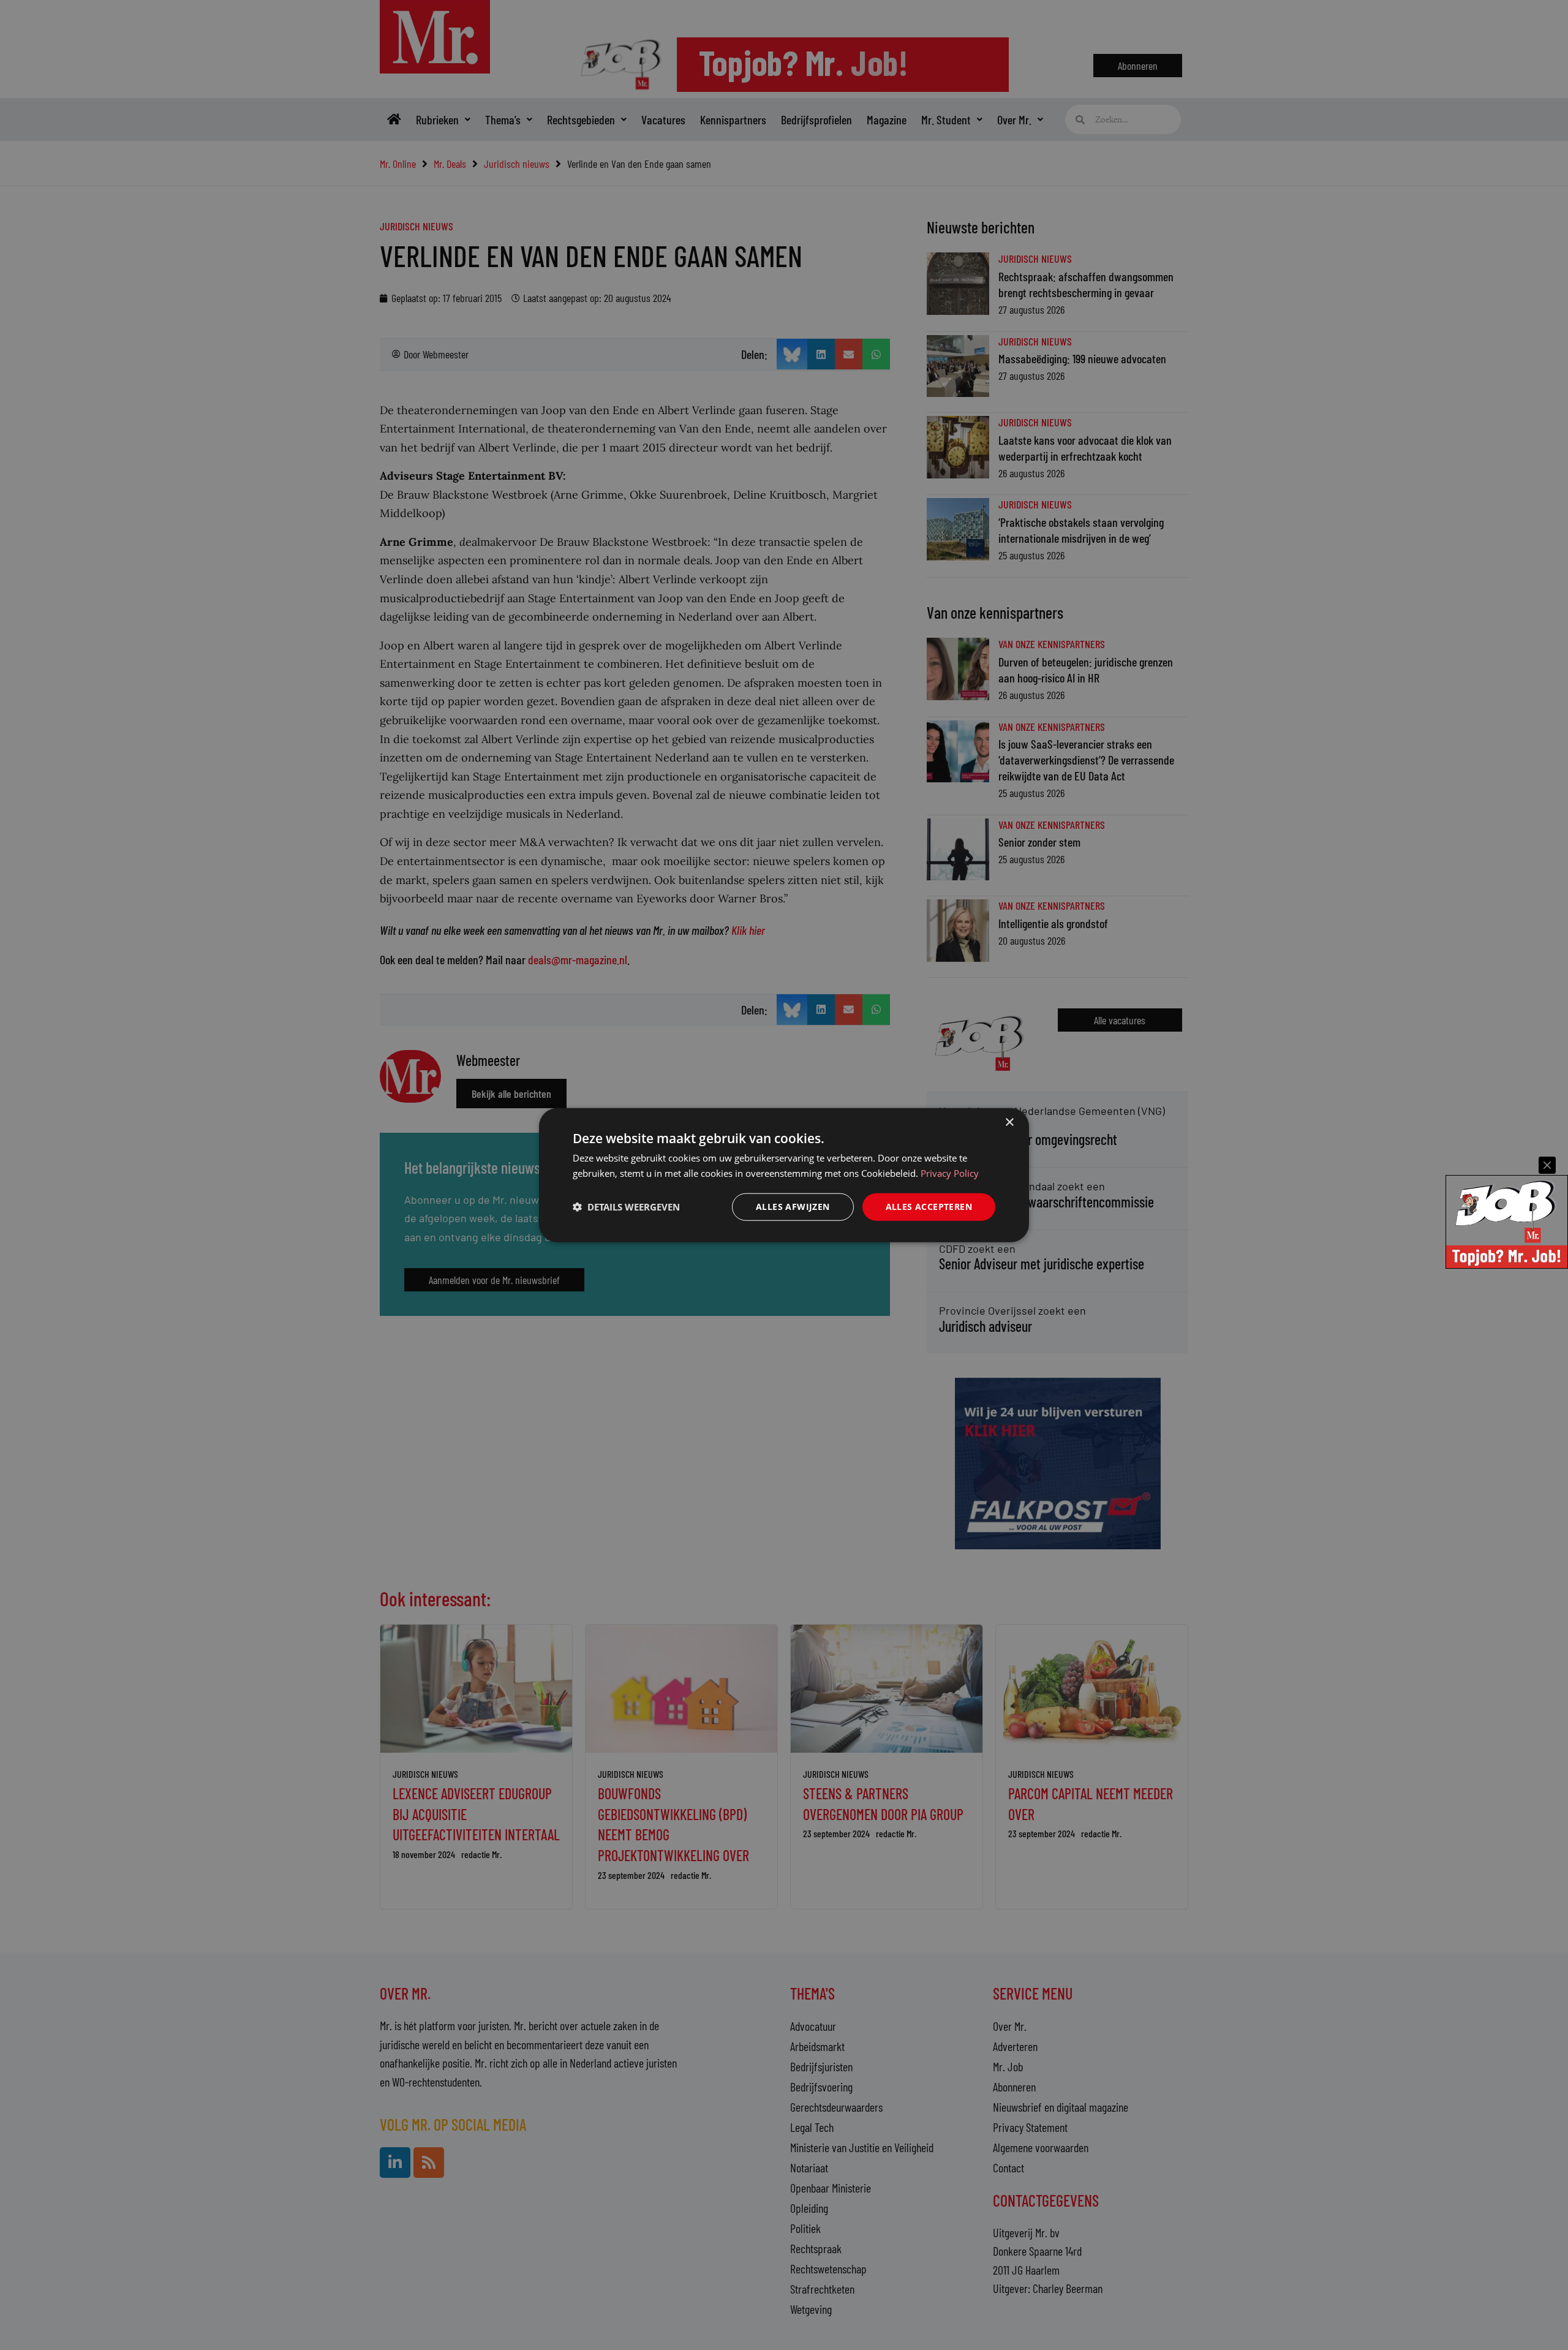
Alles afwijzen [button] (793, 1207)
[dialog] (784, 1175)
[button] (626, 1207)
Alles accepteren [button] (929, 1207)
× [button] (1009, 1123)
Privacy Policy (950, 1173)
